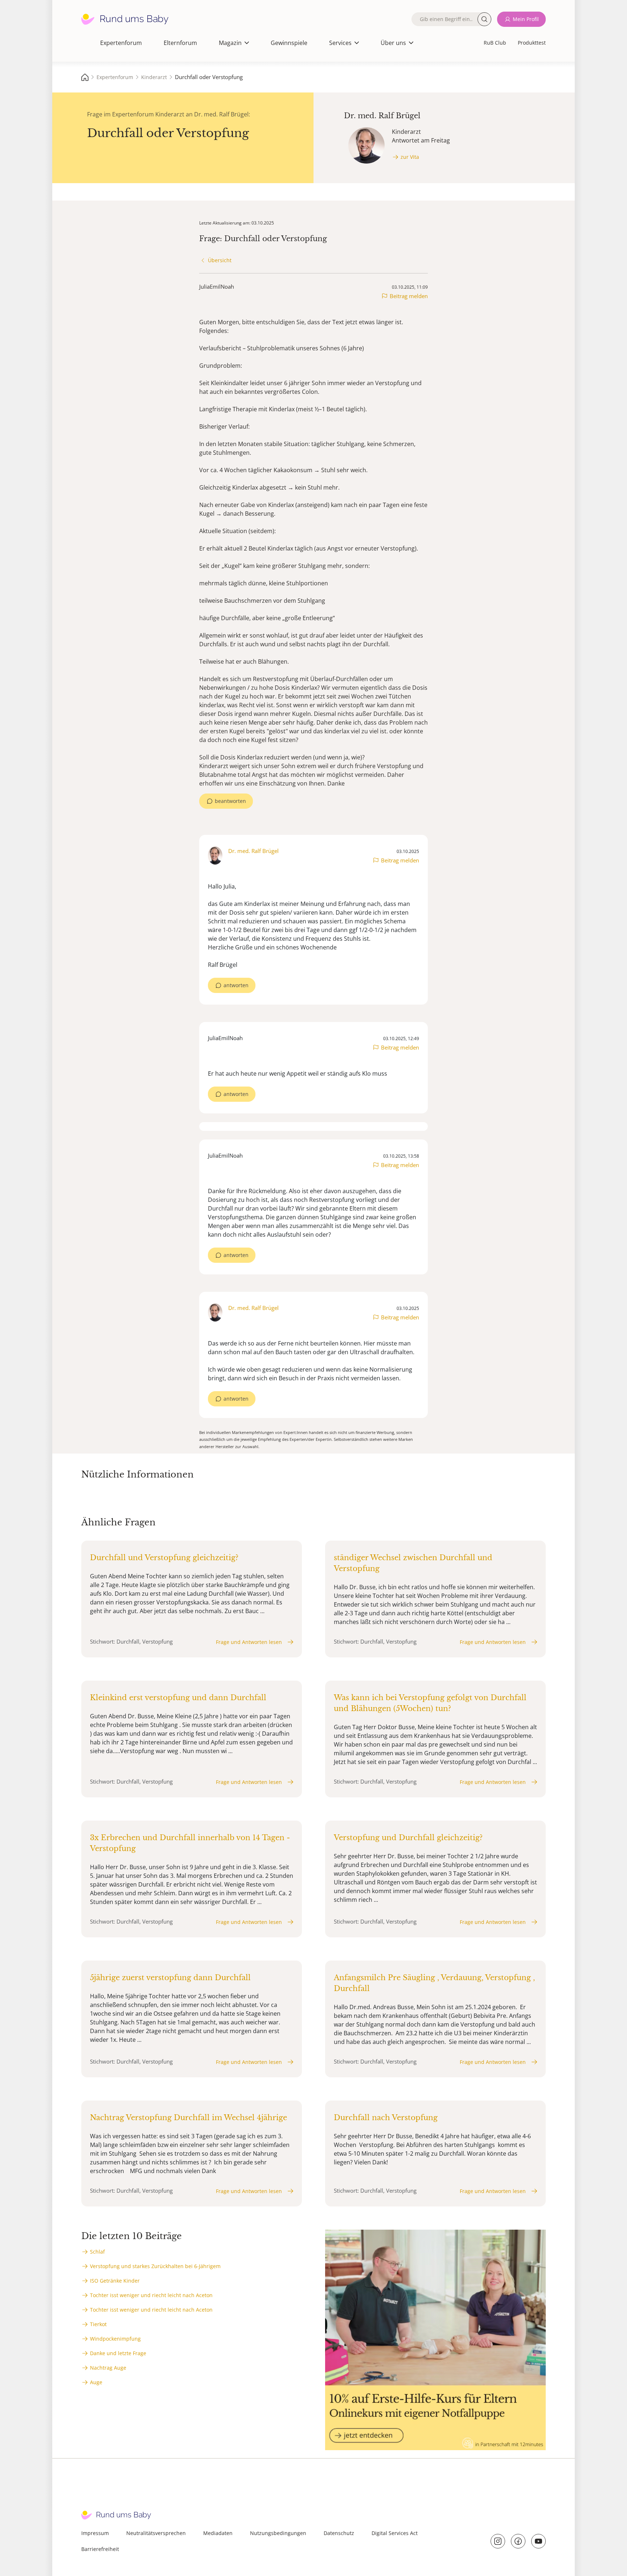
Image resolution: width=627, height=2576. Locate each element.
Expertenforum (121, 43)
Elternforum (180, 43)
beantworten (230, 801)
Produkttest (532, 43)
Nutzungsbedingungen (278, 2533)
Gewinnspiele (289, 43)
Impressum (95, 2533)
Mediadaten (218, 2533)
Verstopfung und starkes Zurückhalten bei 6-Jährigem (155, 2266)
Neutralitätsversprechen (156, 2533)
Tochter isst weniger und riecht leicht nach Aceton (151, 2295)
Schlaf (97, 2252)
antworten (236, 985)
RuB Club (495, 43)
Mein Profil (526, 19)
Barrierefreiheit (100, 2549)
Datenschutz (339, 2533)
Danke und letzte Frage (118, 2353)
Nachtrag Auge (108, 2368)
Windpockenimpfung (115, 2339)
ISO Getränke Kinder (115, 2281)
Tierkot (98, 2324)
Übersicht (220, 260)
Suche (484, 19)
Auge (96, 2382)
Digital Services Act (395, 2533)
